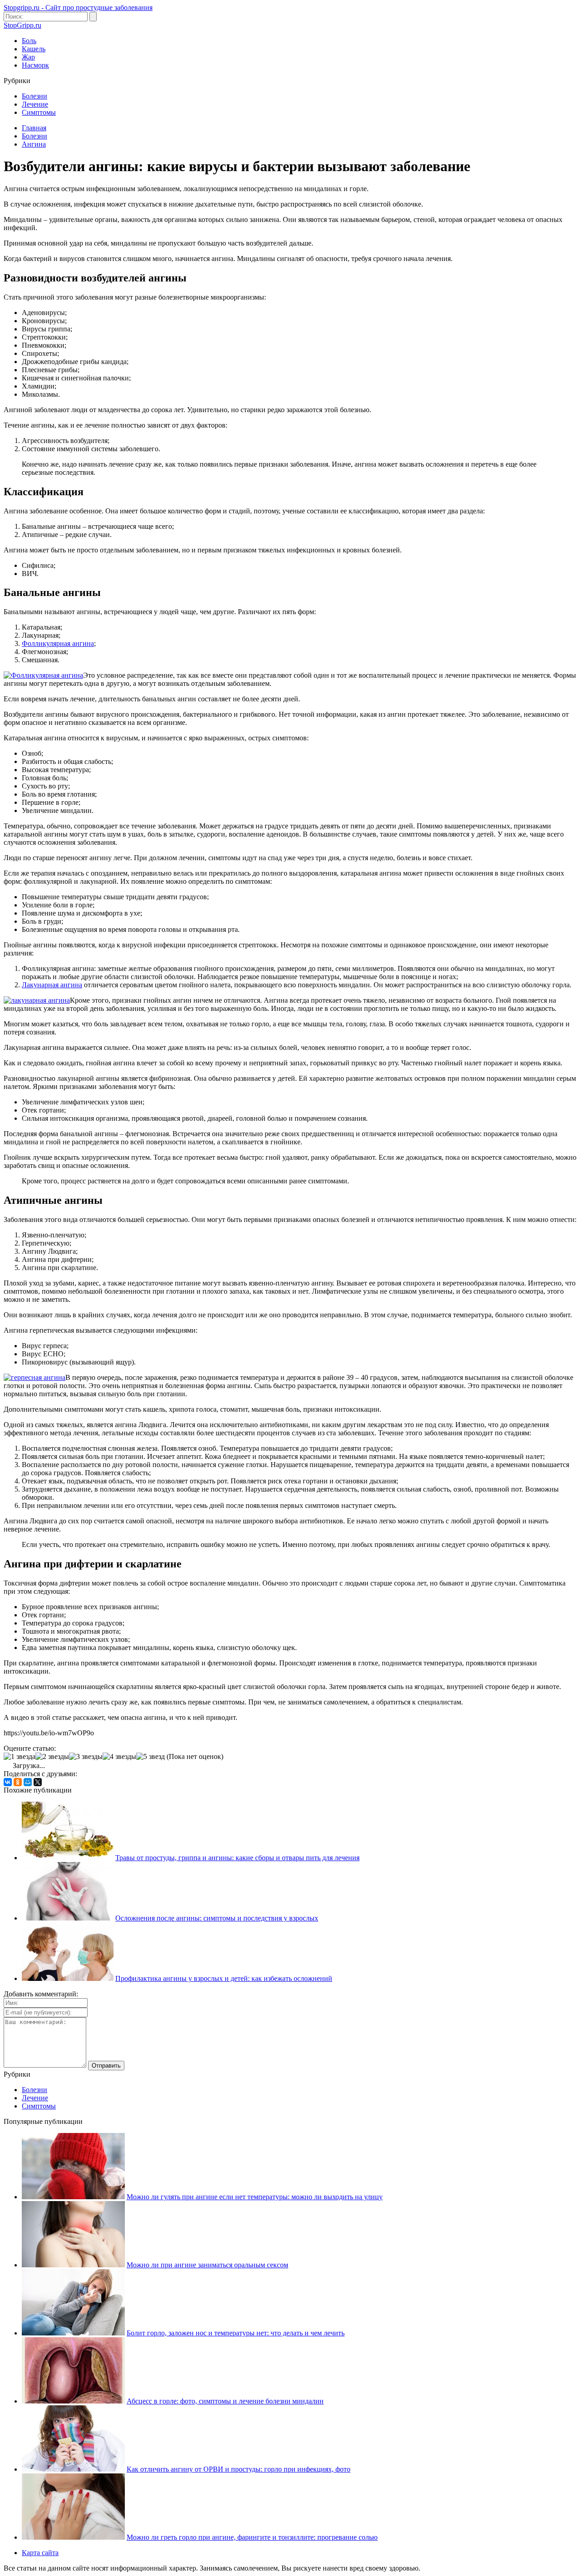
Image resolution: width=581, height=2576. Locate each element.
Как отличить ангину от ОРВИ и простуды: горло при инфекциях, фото (239, 2469)
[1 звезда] (20, 1757)
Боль (29, 41)
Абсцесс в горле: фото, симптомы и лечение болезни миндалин (225, 2401)
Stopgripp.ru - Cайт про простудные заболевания (78, 7)
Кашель (34, 49)
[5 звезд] (150, 1757)
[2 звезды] (52, 1757)
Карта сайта (40, 2553)
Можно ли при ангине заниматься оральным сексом (207, 2265)
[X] (38, 1782)
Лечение (35, 104)
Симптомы (39, 112)
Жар (28, 57)
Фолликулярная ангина (58, 643)
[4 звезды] (119, 1757)
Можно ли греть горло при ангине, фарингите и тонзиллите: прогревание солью (252, 2537)
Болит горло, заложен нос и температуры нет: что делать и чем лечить (236, 2333)
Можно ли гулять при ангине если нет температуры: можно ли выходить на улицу (255, 2197)
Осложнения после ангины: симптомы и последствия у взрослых (217, 1918)
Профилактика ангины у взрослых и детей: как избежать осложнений (224, 1978)
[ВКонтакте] (8, 1782)
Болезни (34, 96)
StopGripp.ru (22, 25)
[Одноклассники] (18, 1782)
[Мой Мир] (28, 1782)
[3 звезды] (86, 1757)
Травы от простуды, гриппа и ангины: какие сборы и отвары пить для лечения (237, 1858)
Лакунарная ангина (52, 985)
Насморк (35, 65)
